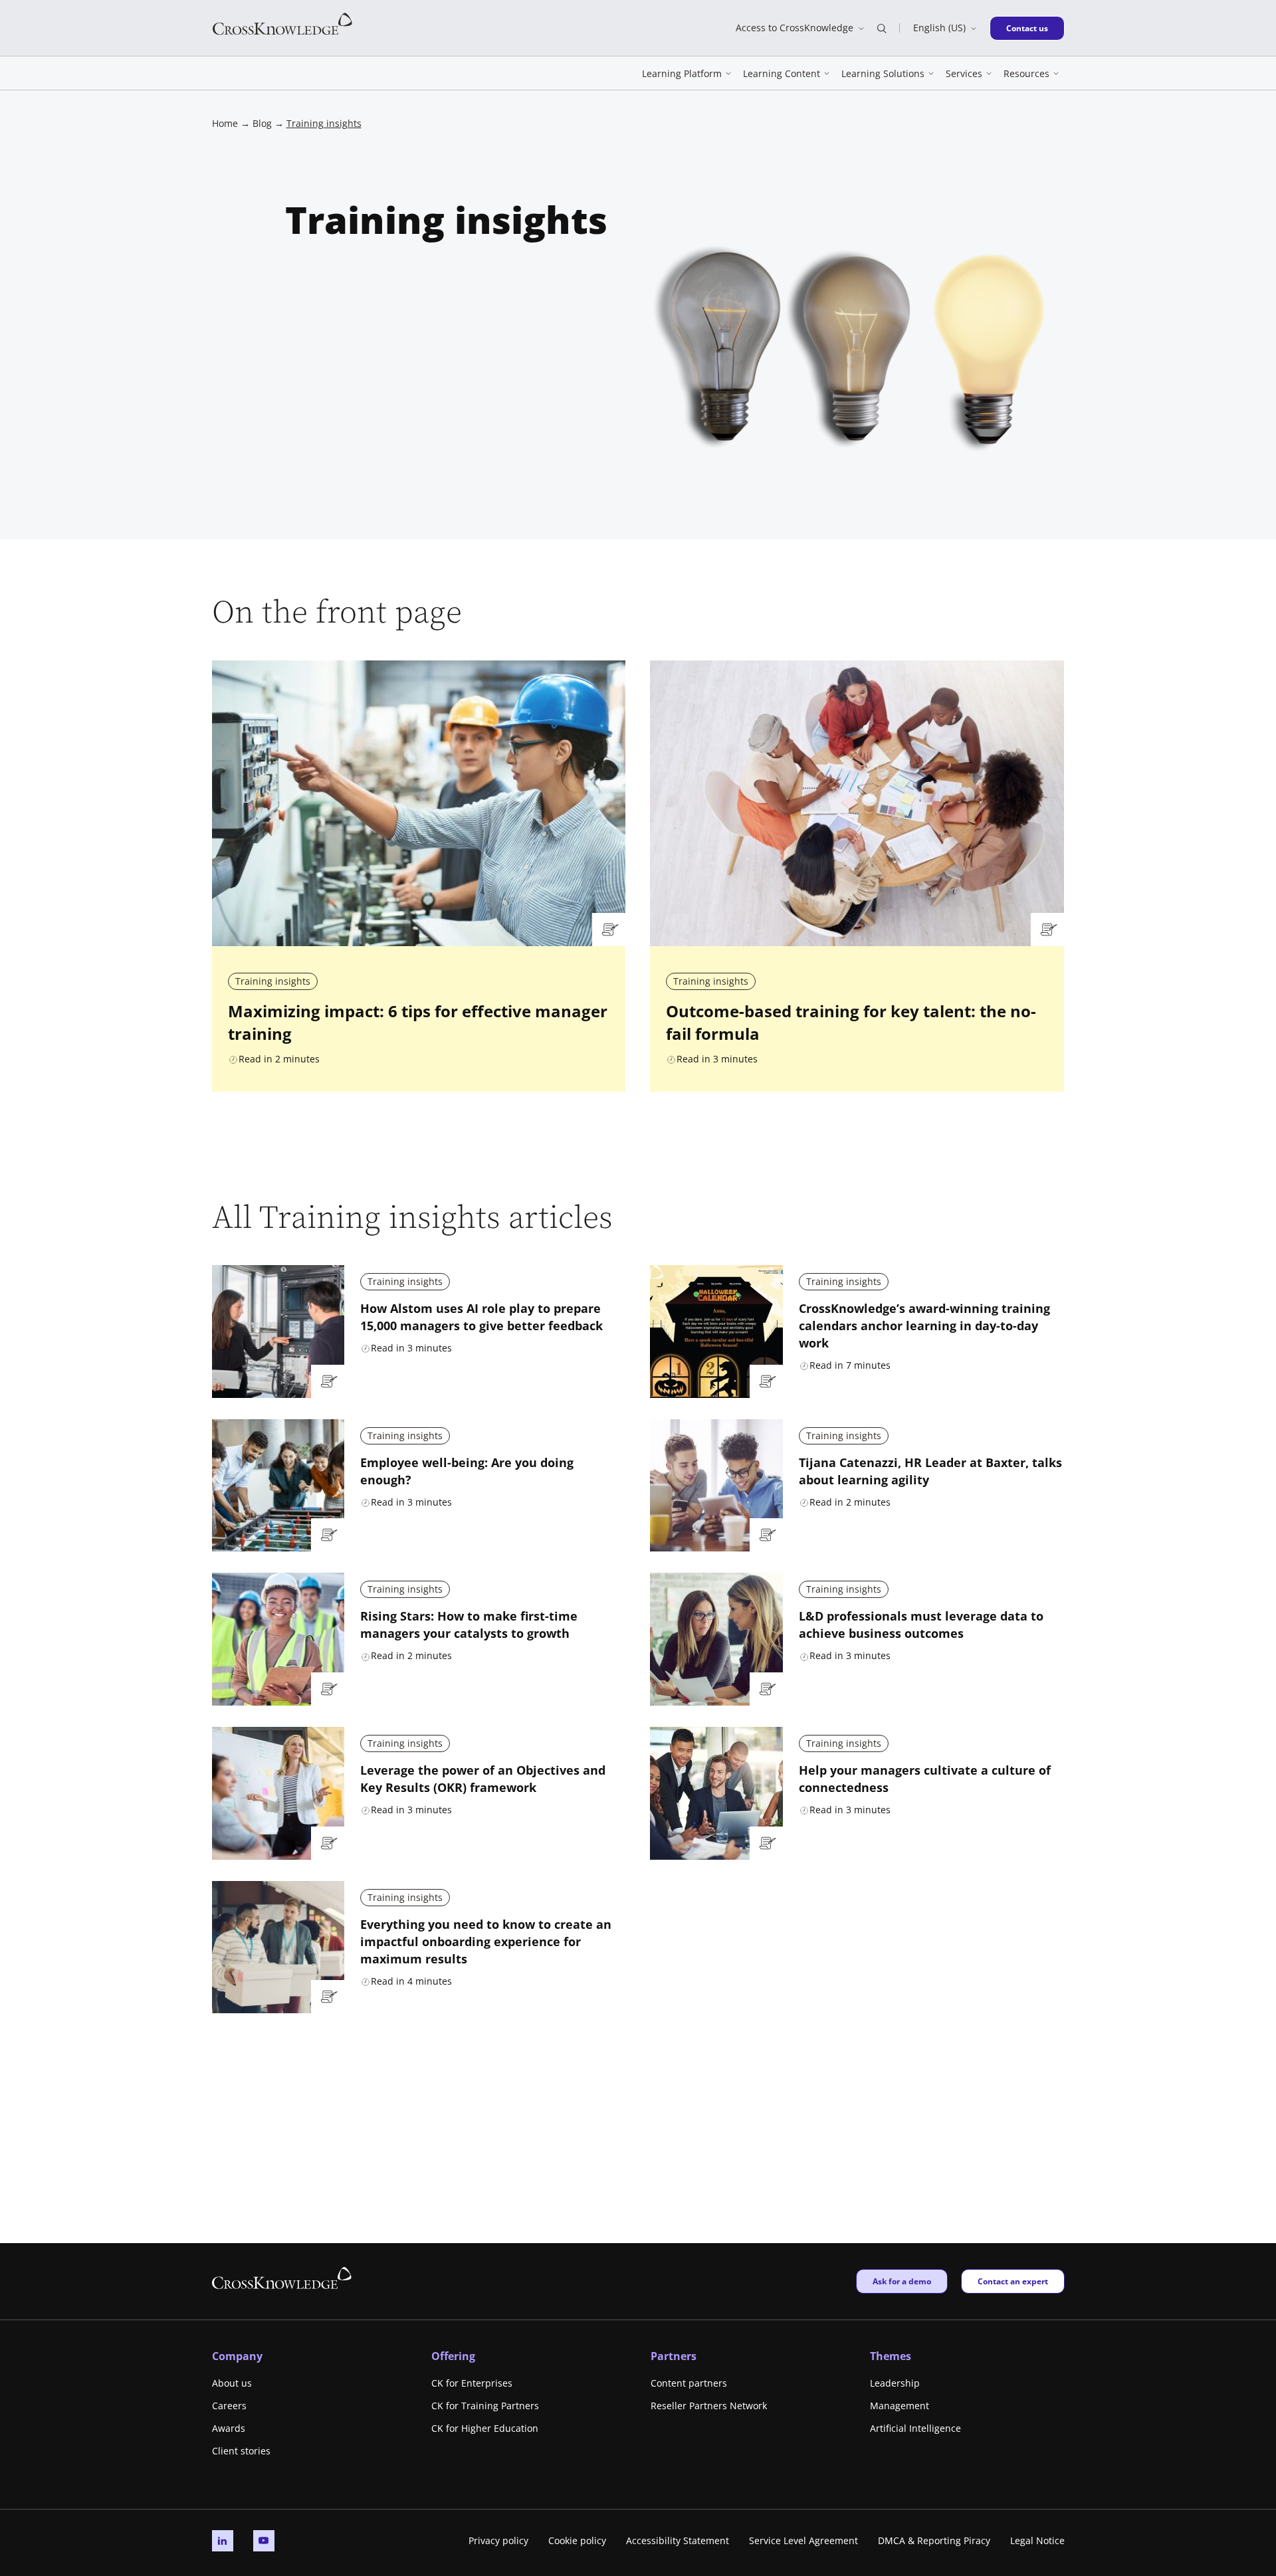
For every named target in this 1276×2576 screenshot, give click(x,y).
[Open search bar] (882, 28)
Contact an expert (1012, 2281)
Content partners (689, 2383)
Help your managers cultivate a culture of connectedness (925, 1779)
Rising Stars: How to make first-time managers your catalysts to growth (469, 1625)
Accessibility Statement (678, 2540)
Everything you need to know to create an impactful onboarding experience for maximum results (486, 1941)
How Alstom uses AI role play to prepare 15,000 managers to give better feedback (481, 1317)
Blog (262, 123)
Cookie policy (577, 2540)
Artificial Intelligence (915, 2428)
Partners (674, 2356)
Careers (229, 2406)
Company (237, 2356)
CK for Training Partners (485, 2406)
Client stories (241, 2451)
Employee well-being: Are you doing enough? (467, 1471)
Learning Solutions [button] (883, 73)
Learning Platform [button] (682, 73)
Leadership (895, 2383)
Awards (229, 2428)
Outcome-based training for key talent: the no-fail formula (851, 1023)
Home (225, 123)
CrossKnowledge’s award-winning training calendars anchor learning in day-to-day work (924, 1326)
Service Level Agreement (803, 2540)
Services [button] (964, 73)
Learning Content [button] (782, 73)
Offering (453, 2356)
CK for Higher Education (485, 2428)
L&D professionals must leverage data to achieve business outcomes (921, 1625)
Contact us (1031, 28)
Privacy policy (498, 2540)
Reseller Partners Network (709, 2406)
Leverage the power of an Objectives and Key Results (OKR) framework (483, 1779)
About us (232, 2383)
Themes (891, 2356)
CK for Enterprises (472, 2383)
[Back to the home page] (282, 23)
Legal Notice (1037, 2540)
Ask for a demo (902, 2281)
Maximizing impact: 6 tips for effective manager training (418, 1023)
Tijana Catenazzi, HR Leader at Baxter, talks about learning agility (930, 1471)
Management (900, 2406)
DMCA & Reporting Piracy (934, 2540)
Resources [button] (1026, 73)
